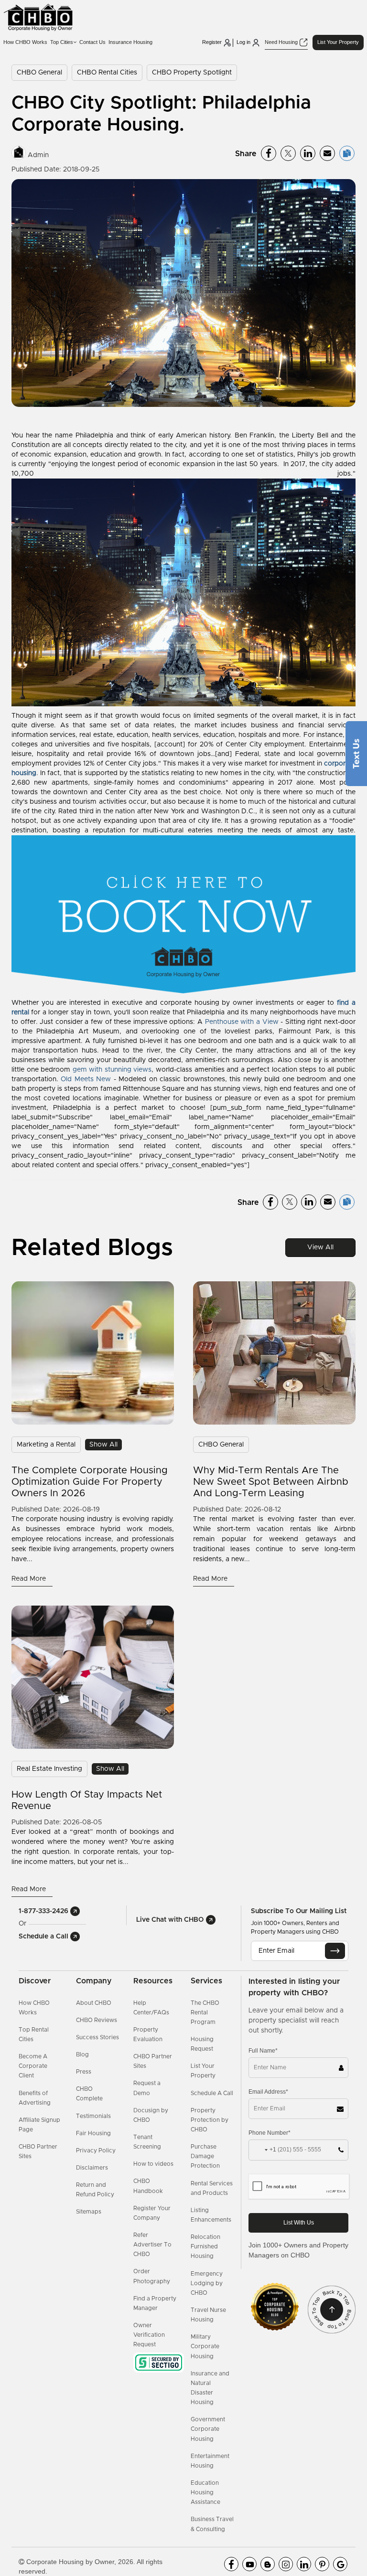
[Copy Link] (347, 153)
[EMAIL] (335, 1951)
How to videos (153, 2164)
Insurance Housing (130, 42)
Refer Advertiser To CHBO (152, 2245)
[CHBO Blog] (268, 2564)
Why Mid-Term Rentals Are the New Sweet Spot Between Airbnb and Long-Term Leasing (271, 1482)
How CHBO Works (25, 42)
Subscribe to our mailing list (299, 1911)
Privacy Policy (96, 2150)
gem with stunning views (112, 1070)
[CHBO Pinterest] (322, 2564)
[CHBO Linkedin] (304, 2564)
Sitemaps (89, 2212)
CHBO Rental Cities (107, 73)
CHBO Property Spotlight (192, 73)
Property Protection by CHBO (210, 2120)
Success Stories (97, 2037)
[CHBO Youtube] (249, 2564)
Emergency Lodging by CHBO (207, 2283)
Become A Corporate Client (33, 2066)
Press (84, 2072)
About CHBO (94, 2003)
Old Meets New (86, 1079)
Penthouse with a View (242, 1022)
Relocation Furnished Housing (205, 2246)
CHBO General (39, 73)
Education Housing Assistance (205, 2492)
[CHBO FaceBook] (231, 2564)
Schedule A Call (212, 2093)
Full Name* (263, 2051)
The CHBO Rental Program (205, 2012)
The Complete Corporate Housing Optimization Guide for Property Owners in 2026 (90, 1482)
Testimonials (93, 2116)
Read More (30, 1579)
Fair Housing (93, 2133)
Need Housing (282, 42)
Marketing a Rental (46, 1445)
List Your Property (338, 42)
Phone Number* (270, 2133)
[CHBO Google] (340, 2564)
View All (320, 1247)
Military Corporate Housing (205, 2346)
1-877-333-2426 (44, 1911)
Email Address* (268, 2092)
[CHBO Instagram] (286, 2564)
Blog (82, 2054)
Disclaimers (92, 2168)
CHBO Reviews (97, 2020)
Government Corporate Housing (208, 2429)
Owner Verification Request (149, 2335)
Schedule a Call (44, 1937)
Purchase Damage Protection (205, 2156)
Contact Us (92, 42)
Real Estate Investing (49, 1769)
